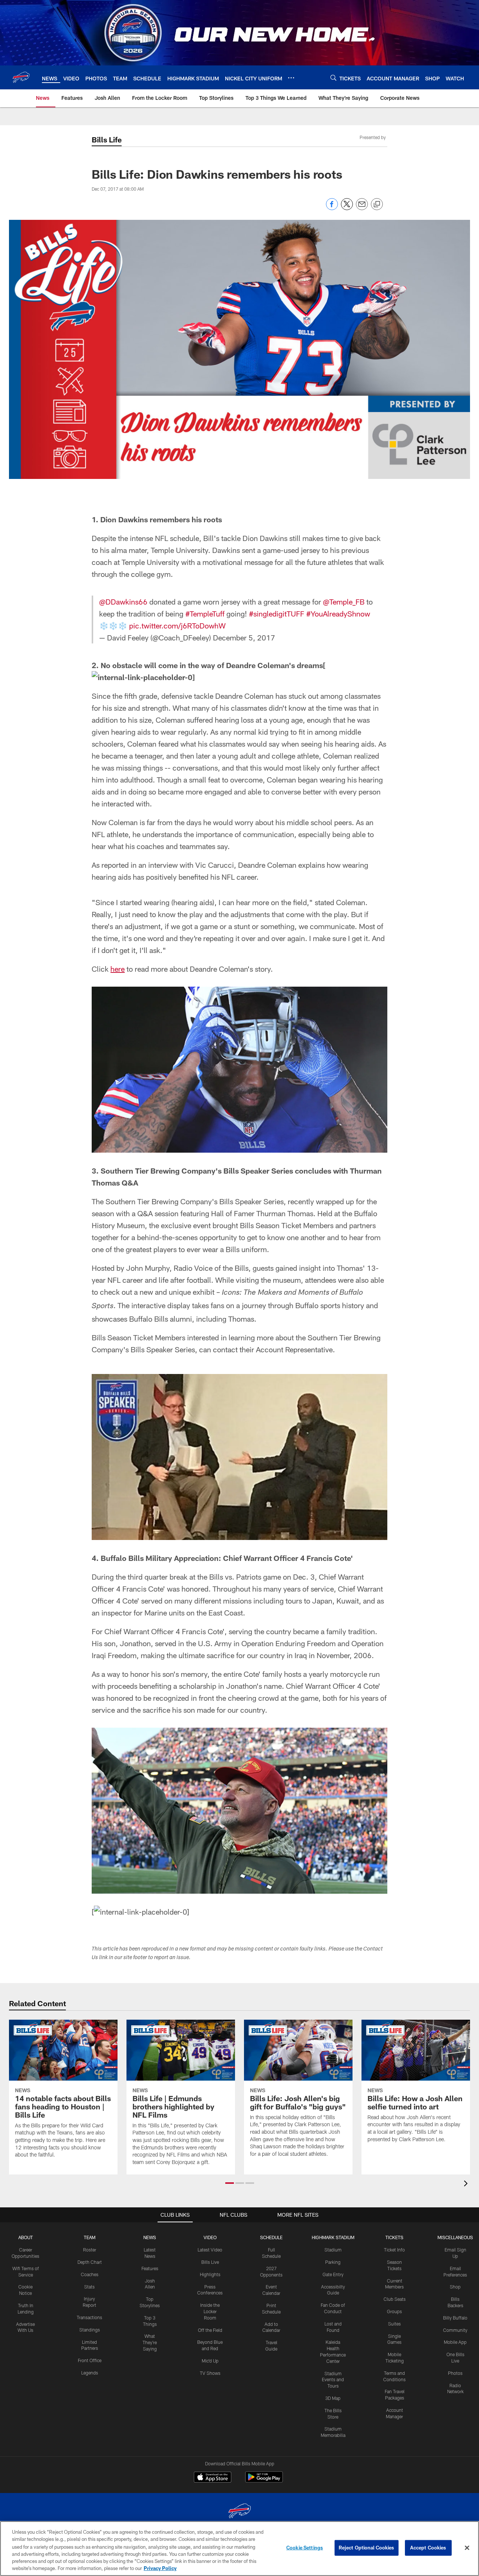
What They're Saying (150, 2342)
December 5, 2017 (244, 637)
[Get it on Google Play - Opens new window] (264, 2481)
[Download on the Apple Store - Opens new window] (213, 2478)
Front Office (90, 2360)
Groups (394, 2311)
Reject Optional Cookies (367, 2548)
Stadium (333, 2250)
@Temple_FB (344, 602)
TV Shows (210, 2373)
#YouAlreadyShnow (338, 614)
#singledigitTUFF (277, 614)
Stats (89, 2287)
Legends (90, 2373)
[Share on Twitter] (347, 208)
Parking (333, 2262)
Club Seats (395, 2299)
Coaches (90, 2274)
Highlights (210, 2274)
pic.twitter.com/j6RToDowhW (177, 625)
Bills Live (210, 2262)
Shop (455, 2287)
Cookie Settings (305, 2548)
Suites (394, 2324)
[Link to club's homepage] (21, 77)
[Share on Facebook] (332, 208)
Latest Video (210, 2250)
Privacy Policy (160, 2568)
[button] (230, 2183)
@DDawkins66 (123, 602)
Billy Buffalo (455, 2318)
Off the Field (210, 2330)
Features (150, 2268)
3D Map (333, 2398)
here (118, 969)
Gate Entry (333, 2274)
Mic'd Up (210, 2361)
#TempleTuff (205, 614)
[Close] (467, 2548)
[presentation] (467, 2184)
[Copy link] (377, 205)
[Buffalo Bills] (239, 2512)
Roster (90, 2250)
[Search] (333, 78)
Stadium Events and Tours (333, 2380)
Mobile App (455, 2342)
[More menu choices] (291, 78)
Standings (90, 2330)
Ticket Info (394, 2250)
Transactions (89, 2317)
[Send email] (362, 208)
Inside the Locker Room (210, 2311)
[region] (239, 2549)
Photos (455, 2373)
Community (455, 2330)
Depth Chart (90, 2262)
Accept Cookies (428, 2548)
